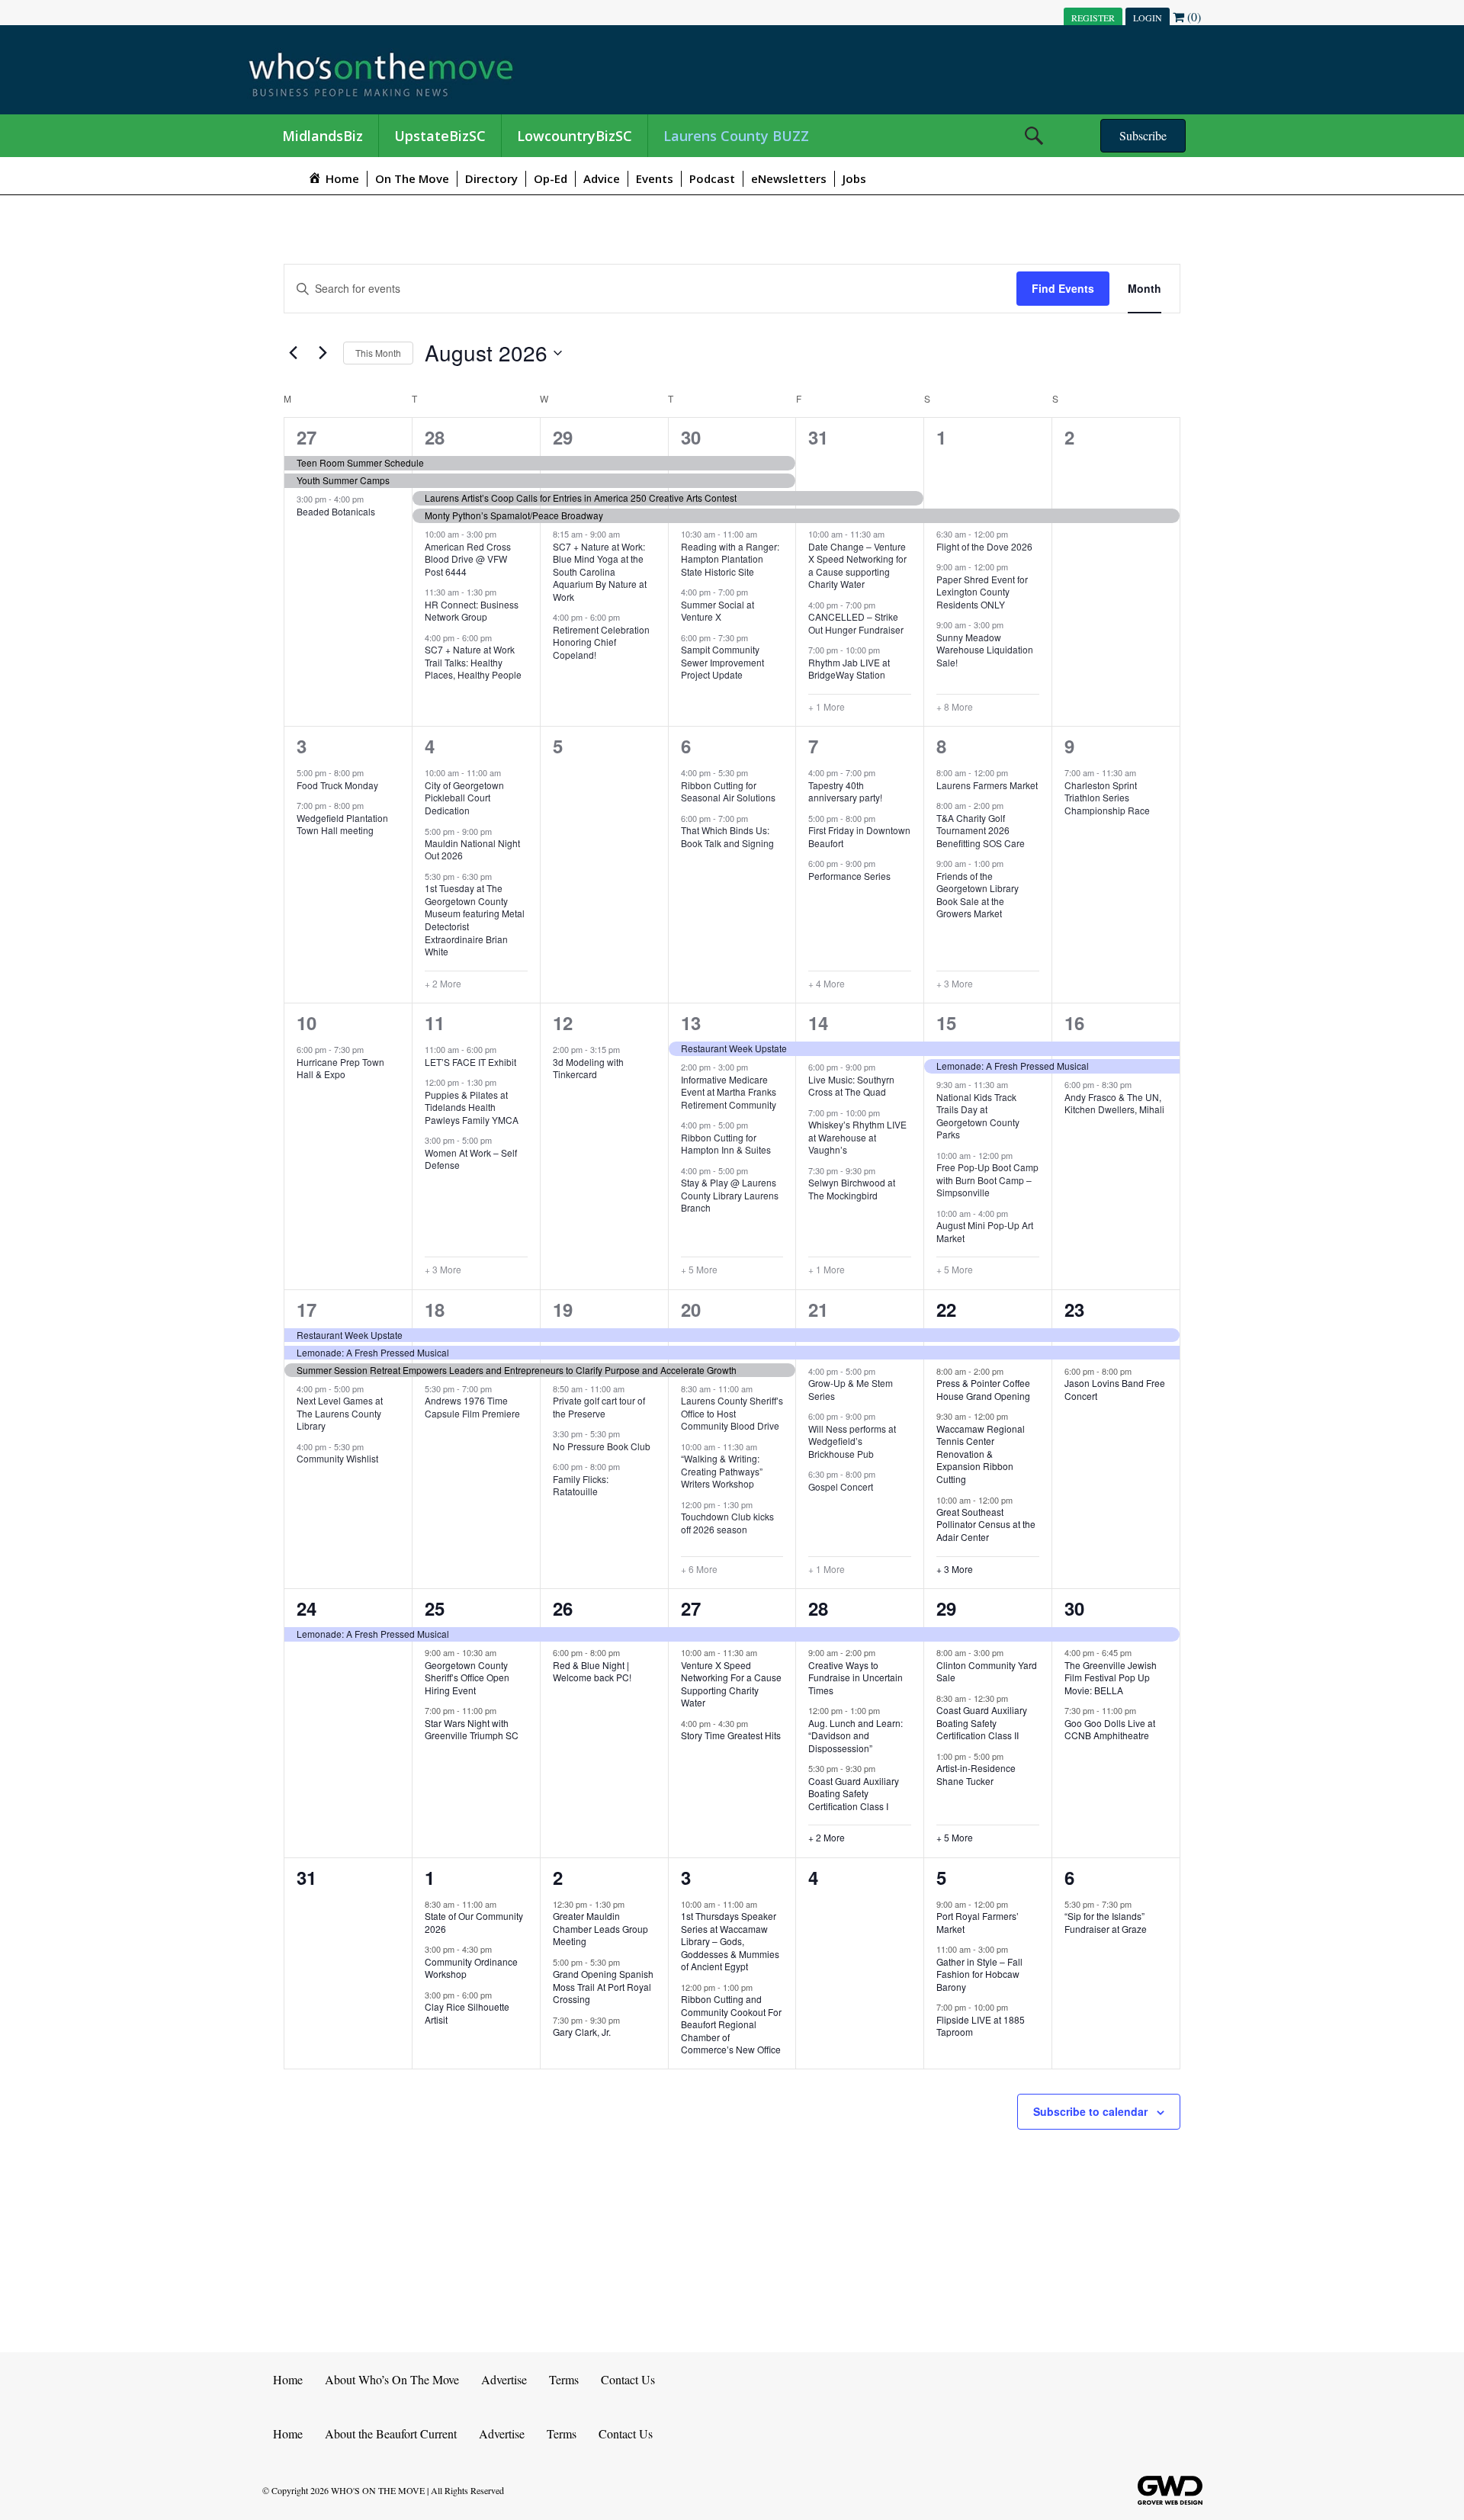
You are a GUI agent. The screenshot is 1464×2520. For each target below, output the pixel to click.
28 (435, 437)
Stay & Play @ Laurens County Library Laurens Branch (730, 1195)
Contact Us (628, 2379)
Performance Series (849, 876)
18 (435, 1309)
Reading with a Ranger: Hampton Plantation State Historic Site (730, 559)
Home (288, 2379)
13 (691, 1022)
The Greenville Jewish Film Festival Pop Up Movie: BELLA (1111, 1677)
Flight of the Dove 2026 (984, 546)
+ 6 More (699, 1569)
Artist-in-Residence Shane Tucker (976, 1774)
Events (655, 178)
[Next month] (323, 353)
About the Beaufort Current (391, 2433)
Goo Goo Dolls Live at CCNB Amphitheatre (1110, 1729)
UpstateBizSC (440, 136)
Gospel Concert (841, 1486)
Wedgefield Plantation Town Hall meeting (342, 824)
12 (563, 1022)
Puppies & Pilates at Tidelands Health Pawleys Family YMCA (472, 1107)
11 (435, 1022)
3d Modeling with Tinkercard (588, 1068)
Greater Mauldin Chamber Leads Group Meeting (600, 1928)
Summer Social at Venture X (718, 611)
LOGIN (1148, 18)
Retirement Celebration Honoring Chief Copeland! (601, 642)
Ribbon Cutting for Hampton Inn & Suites (726, 1144)
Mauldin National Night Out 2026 (472, 849)
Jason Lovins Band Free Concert (1115, 1389)
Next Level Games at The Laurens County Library (340, 1413)
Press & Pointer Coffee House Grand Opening (983, 1389)
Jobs (854, 178)
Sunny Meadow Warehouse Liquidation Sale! (985, 650)
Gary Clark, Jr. (582, 2032)
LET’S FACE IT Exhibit (470, 1062)
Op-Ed (551, 178)
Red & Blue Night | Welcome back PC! (592, 1671)
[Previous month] (293, 353)
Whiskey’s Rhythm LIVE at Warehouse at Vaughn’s (857, 1137)
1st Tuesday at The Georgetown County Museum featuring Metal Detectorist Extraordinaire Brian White (475, 920)
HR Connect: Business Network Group (472, 611)
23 (1074, 1309)
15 (946, 1022)
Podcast (712, 178)
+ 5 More (699, 1270)
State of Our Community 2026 (474, 1922)
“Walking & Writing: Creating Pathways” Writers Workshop (722, 1471)
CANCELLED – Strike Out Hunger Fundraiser (856, 623)
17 (307, 1309)
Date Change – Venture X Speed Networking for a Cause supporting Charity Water (857, 565)
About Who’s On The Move (392, 2379)
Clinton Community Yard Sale (987, 1671)
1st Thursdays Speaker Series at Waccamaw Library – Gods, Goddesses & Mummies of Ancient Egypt (730, 1941)
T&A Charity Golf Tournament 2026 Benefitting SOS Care (981, 830)
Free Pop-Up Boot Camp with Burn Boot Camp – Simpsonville (987, 1180)
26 (563, 1608)
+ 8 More (955, 707)
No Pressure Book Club (602, 1446)
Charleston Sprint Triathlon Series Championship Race (1107, 798)
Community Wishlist (337, 1458)
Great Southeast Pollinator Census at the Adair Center (986, 1524)
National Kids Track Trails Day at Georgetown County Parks (978, 1116)
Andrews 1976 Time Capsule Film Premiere (472, 1407)
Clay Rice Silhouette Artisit (467, 2013)
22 (946, 1309)
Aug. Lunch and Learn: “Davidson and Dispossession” (856, 1735)
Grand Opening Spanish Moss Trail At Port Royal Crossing (603, 1986)
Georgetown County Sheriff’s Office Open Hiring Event (467, 1677)
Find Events (1063, 288)
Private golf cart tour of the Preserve (599, 1407)
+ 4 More (827, 984)
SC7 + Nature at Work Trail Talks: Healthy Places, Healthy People (473, 662)
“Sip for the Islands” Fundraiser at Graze (1106, 1922)
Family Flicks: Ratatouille (581, 1485)
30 (691, 437)
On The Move (412, 178)
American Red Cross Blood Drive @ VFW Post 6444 (468, 559)
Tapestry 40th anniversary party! (845, 791)
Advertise (504, 2379)
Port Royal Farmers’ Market (978, 1922)
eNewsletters (789, 178)
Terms (564, 2379)
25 (435, 1608)
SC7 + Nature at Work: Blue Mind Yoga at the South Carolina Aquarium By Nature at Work (600, 571)
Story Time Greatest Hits (731, 1735)
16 (1074, 1022)
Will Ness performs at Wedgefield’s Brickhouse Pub (852, 1441)
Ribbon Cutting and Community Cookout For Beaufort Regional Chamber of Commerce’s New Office (731, 2024)
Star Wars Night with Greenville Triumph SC (472, 1729)
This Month (378, 353)
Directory (491, 178)
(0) (1193, 16)
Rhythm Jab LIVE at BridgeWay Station (849, 669)
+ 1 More (827, 707)
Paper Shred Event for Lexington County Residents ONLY (982, 592)
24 (307, 1608)
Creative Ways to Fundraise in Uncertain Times (856, 1677)
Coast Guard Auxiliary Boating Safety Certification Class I (854, 1793)
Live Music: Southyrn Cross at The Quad (851, 1086)
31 (818, 437)
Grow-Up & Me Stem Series (851, 1389)
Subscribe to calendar (1090, 2111)
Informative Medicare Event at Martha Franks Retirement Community (729, 1092)
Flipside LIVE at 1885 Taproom (981, 2026)
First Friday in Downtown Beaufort (859, 836)
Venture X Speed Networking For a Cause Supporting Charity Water (731, 1684)
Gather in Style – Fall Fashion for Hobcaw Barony (979, 1974)
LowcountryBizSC (575, 136)
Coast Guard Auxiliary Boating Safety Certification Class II (982, 1722)
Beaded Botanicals (336, 511)
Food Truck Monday (337, 785)
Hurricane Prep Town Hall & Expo (340, 1068)
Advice (602, 178)
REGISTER (1093, 18)
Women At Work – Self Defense (471, 1159)
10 (307, 1022)
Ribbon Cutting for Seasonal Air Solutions (728, 791)
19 (563, 1309)
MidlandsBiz (323, 136)
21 (818, 1309)
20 (691, 1309)
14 (818, 1022)
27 (307, 437)
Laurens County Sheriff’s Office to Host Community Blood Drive (732, 1413)
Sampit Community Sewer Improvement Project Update (722, 662)
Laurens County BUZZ (736, 136)
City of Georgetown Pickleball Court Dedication (464, 798)
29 (563, 437)
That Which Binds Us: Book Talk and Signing (727, 836)
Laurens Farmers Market (987, 785)
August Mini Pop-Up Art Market (985, 1231)
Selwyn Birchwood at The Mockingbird (852, 1189)
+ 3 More (955, 984)
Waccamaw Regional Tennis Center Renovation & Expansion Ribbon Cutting (981, 1454)
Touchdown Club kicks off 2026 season (727, 1523)
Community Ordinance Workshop (471, 1968)
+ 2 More (443, 984)
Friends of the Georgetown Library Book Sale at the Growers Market (978, 895)
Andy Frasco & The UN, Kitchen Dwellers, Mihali (1114, 1103)
